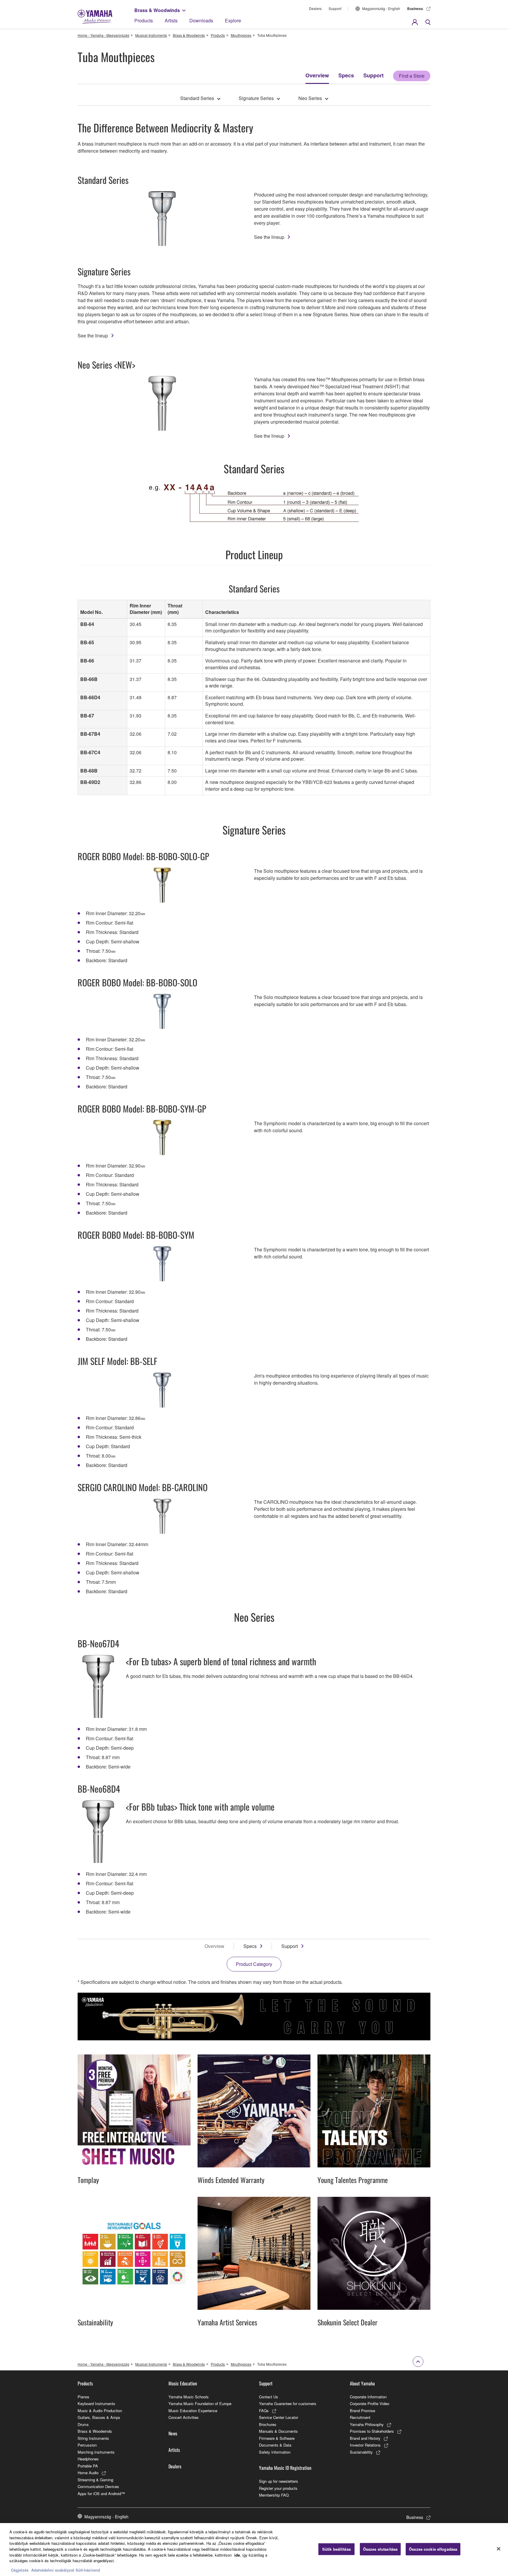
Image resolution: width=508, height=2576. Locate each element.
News (173, 2433)
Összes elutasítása (380, 2549)
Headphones (88, 2459)
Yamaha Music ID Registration (285, 2468)
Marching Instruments (96, 2452)
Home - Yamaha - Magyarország (103, 35)
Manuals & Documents (278, 2431)
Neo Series (310, 98)
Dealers (315, 8)
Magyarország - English (381, 8)
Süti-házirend (88, 2570)
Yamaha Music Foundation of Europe (200, 2403)
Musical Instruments (151, 35)
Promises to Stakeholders (372, 2431)
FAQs (264, 2411)
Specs (346, 75)
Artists (171, 20)
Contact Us (269, 2397)
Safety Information (275, 2452)
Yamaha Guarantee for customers (288, 2403)
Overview (317, 75)
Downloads (201, 20)
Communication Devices (98, 2486)
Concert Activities (184, 2417)
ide (237, 2555)
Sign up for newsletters (279, 2481)
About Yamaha (362, 2383)
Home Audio (88, 2473)
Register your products (278, 2488)
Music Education (183, 2383)
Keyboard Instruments (96, 2403)
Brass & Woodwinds (157, 10)
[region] (254, 2550)
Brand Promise (362, 2411)
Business (415, 9)
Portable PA (88, 2466)
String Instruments (93, 2438)
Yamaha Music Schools (189, 2397)
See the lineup (269, 237)
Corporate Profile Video (370, 2403)
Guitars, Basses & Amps (99, 2417)
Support (335, 8)
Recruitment (360, 2417)
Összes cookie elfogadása (433, 2549)
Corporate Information (368, 2397)
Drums (83, 2424)
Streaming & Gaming (95, 2480)
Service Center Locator (279, 2417)
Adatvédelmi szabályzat (53, 2570)
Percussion (87, 2445)
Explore (233, 20)
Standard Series (197, 98)
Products (144, 20)
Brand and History (365, 2438)
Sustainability (361, 2452)
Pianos (83, 2397)
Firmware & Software (277, 2438)
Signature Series (256, 98)
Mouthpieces (241, 35)
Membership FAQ (274, 2495)
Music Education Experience (193, 2411)
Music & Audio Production (100, 2411)
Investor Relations (365, 2445)
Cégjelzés (20, 2570)
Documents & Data (275, 2445)
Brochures (268, 2424)
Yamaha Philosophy (367, 2424)
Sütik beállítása (336, 2549)
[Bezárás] (499, 2549)
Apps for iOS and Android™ (101, 2493)
